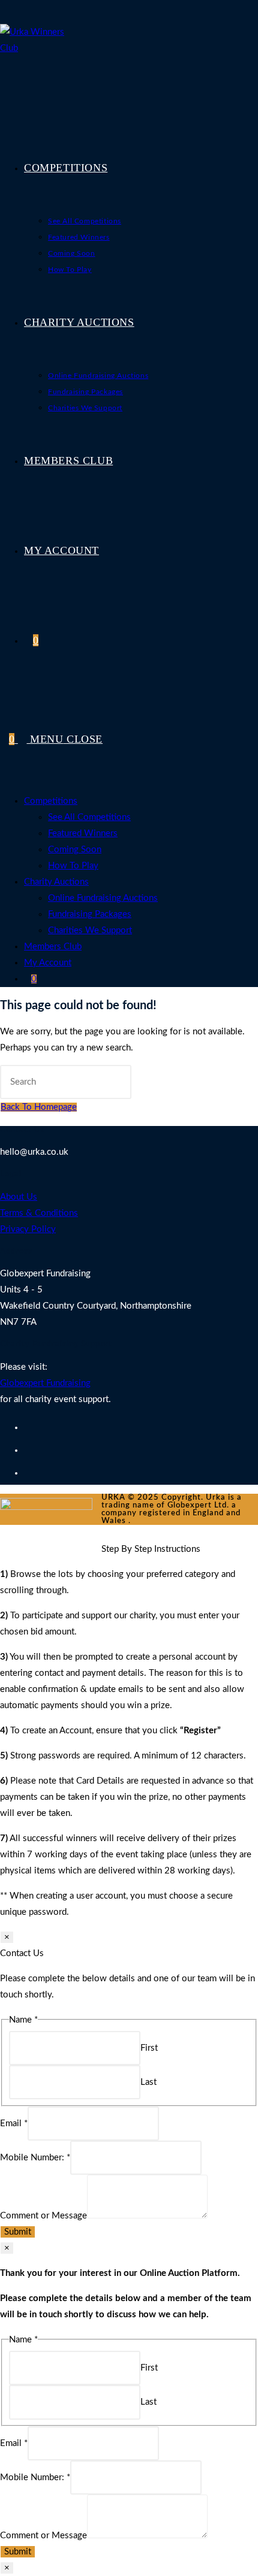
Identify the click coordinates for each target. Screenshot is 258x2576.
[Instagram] (27, 1473)
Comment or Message (43, 2216)
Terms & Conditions (39, 1213)
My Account (48, 963)
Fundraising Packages (90, 914)
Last (148, 2082)
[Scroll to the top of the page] (105, 1533)
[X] (27, 1428)
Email (14, 2124)
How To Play (73, 866)
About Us (19, 1197)
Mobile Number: (35, 2158)
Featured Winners (83, 833)
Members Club (53, 947)
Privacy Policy (28, 1229)
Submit (18, 2232)
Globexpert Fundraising (45, 1383)
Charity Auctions (56, 882)
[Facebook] (27, 1451)
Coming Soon (75, 850)
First (149, 2048)
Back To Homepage (39, 1107)
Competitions (51, 801)
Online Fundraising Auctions (103, 898)
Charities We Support (90, 930)
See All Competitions (89, 817)
